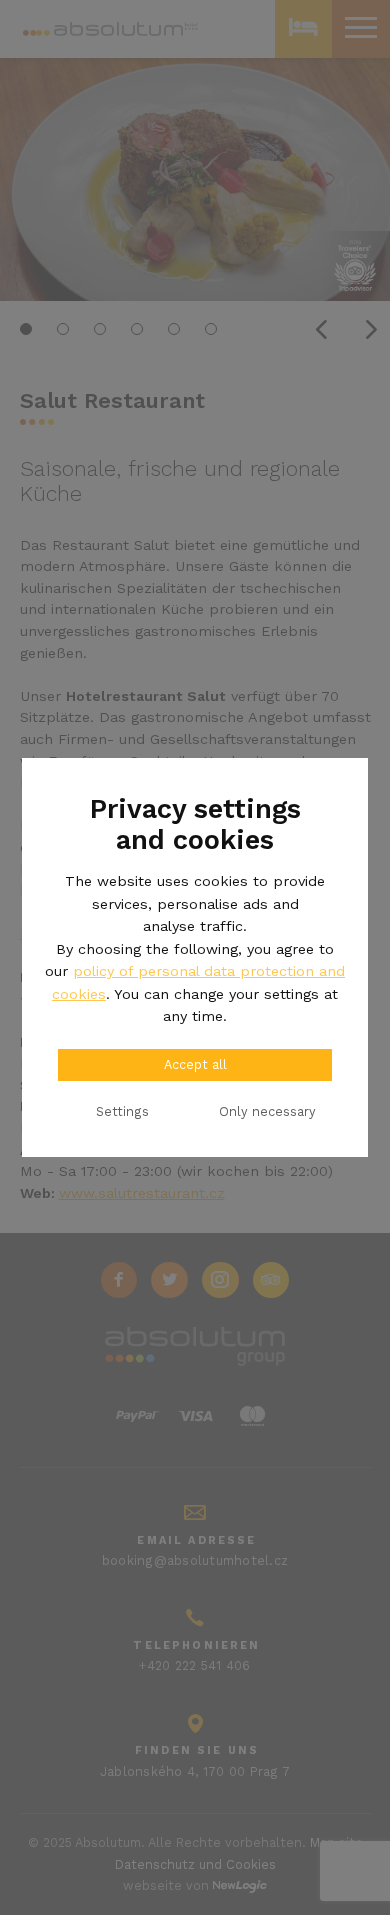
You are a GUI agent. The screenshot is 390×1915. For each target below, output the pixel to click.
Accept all (195, 1064)
